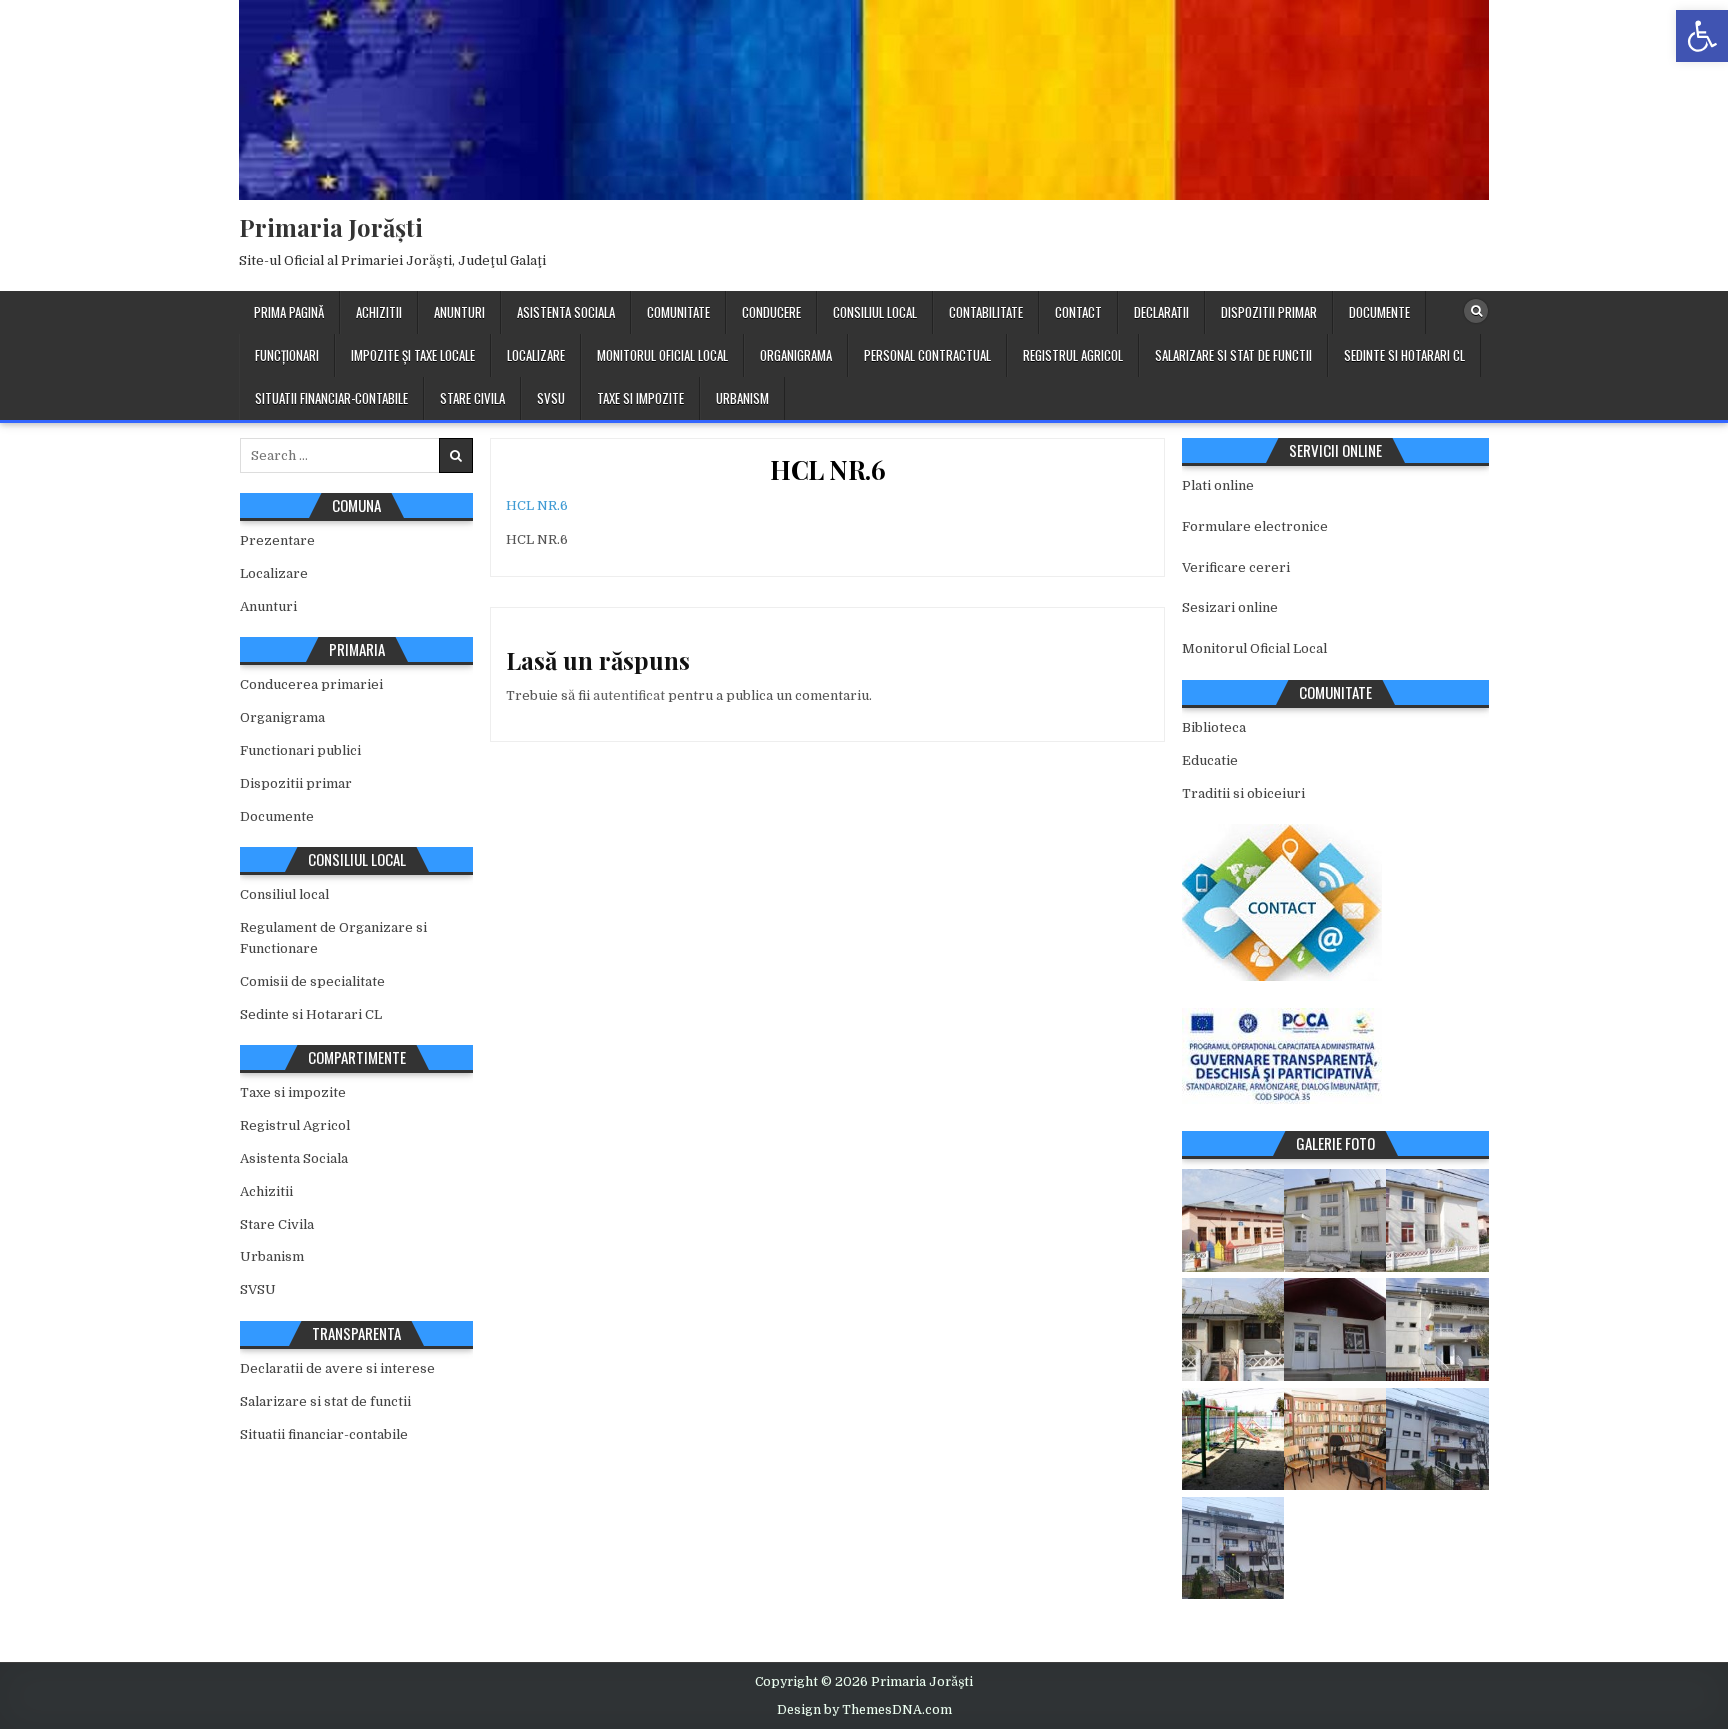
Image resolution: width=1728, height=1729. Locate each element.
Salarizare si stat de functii (1233, 355)
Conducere (771, 312)
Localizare (536, 355)
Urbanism (742, 398)
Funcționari (287, 355)
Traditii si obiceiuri (1243, 793)
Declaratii (1161, 312)
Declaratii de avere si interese (337, 1368)
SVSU (551, 398)
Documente (1379, 312)
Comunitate (678, 312)
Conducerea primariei (311, 684)
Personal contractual (927, 355)
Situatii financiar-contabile (331, 398)
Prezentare (277, 540)
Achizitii (379, 312)
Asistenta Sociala (566, 312)
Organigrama (796, 355)
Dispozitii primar (1269, 312)
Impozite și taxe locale (413, 355)
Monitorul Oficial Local (662, 355)
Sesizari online (1230, 607)
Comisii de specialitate (312, 981)
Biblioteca (1214, 727)
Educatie (1210, 760)
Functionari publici (300, 750)
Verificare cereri (1236, 567)
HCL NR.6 (827, 469)
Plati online (1218, 485)
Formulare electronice (1255, 526)
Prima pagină (289, 312)
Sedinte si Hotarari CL (1404, 355)
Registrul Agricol (1073, 355)
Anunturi (459, 312)
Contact (1078, 312)
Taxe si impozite (640, 398)
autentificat (629, 695)
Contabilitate (986, 312)
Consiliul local (875, 312)
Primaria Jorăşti (331, 227)
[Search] (1476, 311)
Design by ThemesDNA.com (864, 1710)
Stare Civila (472, 398)
